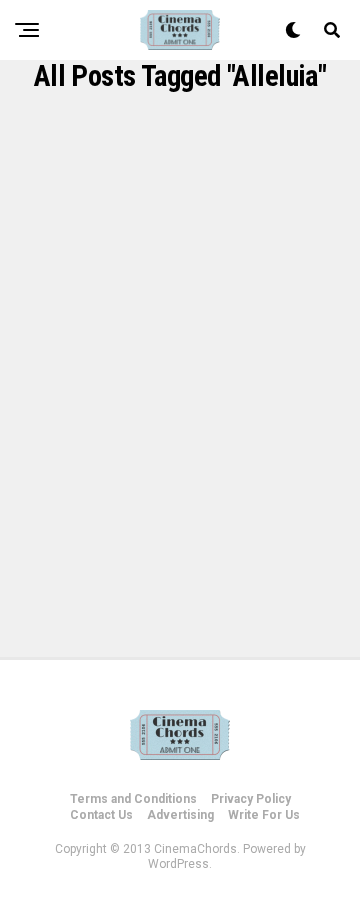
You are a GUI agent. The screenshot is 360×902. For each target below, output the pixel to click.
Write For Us (264, 815)
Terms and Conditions (133, 799)
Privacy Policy (251, 799)
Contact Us (101, 815)
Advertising (180, 815)
